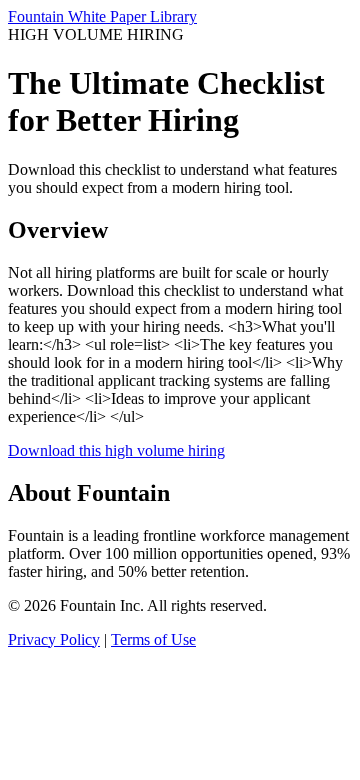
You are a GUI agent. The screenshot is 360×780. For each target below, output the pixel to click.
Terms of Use (153, 639)
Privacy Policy (54, 639)
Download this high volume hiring (116, 450)
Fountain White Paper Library (102, 16)
